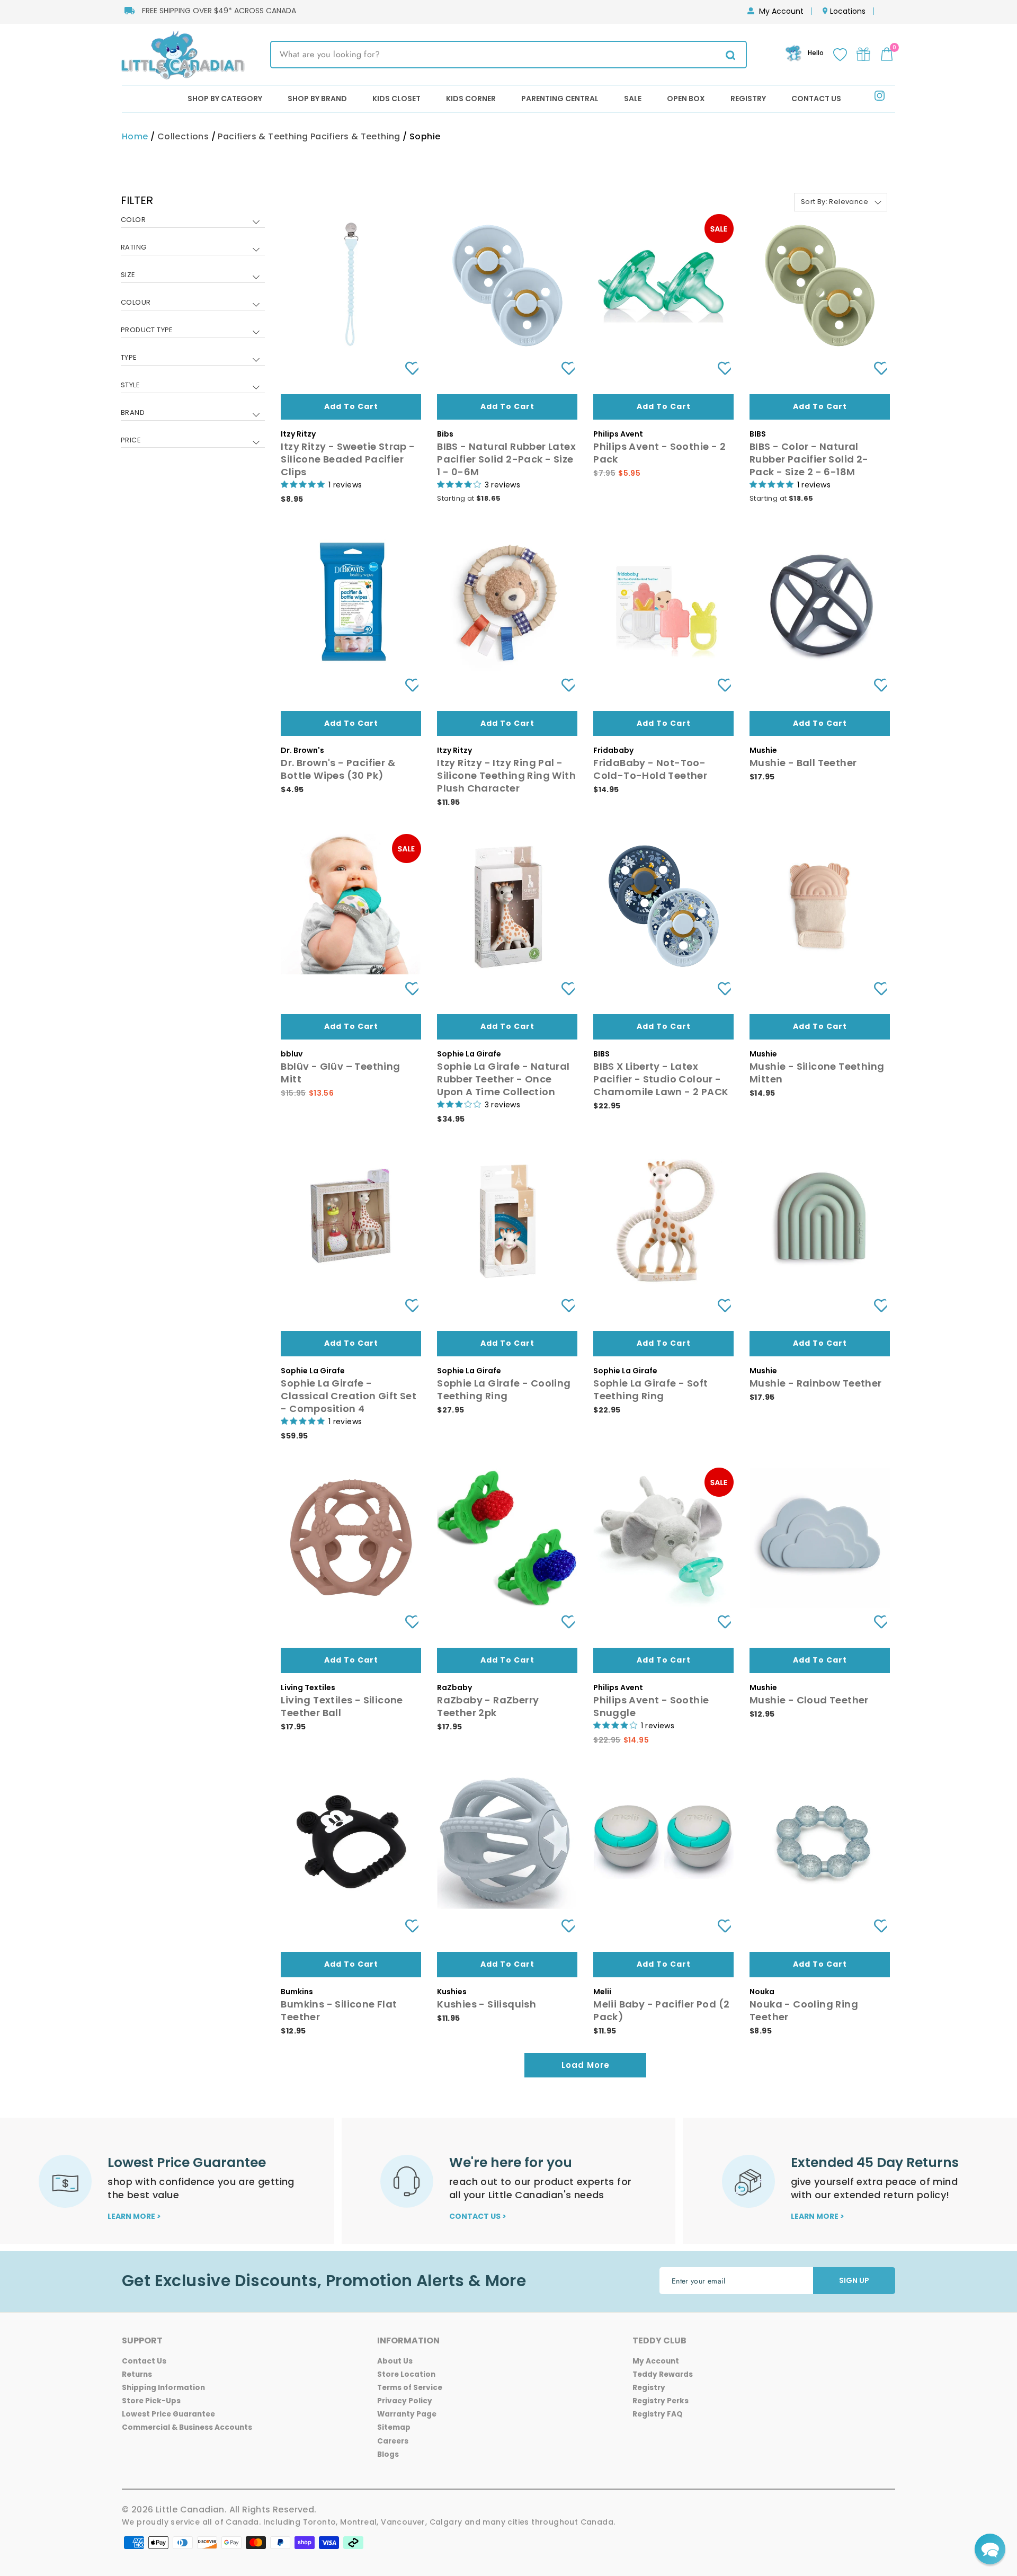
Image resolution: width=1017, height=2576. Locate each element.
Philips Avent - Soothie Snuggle (651, 1706)
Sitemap (394, 2427)
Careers (393, 2441)
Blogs (388, 2454)
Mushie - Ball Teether (803, 763)
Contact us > (478, 2216)
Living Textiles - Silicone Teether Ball (342, 1706)
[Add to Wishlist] (408, 368)
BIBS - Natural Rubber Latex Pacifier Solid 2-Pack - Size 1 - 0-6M (506, 459)
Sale (633, 99)
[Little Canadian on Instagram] (880, 98)
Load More (586, 2065)
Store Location (406, 2374)
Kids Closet (396, 99)
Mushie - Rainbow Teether (816, 1383)
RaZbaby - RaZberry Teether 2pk (488, 1706)
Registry (748, 99)
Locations (848, 11)
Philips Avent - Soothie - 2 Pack (659, 453)
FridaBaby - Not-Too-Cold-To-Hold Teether (650, 769)
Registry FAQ (658, 2414)
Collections (183, 136)
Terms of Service (410, 2388)
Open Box (686, 99)
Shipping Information (163, 2388)
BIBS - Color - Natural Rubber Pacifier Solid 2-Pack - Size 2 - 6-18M (809, 459)
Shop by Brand (317, 99)
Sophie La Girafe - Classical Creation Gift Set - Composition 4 (349, 1396)
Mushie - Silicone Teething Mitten (817, 1073)
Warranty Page (407, 2414)
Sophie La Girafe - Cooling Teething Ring (504, 1389)
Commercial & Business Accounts (187, 2427)
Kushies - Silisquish (487, 2004)
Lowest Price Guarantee (168, 2414)
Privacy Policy (405, 2401)
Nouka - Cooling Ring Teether (804, 2010)
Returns (137, 2374)
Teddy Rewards (663, 2374)
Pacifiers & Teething (263, 136)
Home (135, 136)
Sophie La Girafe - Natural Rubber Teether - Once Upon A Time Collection (503, 1079)
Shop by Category (225, 99)
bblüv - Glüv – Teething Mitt (340, 1073)
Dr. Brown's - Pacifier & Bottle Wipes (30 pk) (338, 769)
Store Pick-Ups (151, 2401)
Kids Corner (471, 99)
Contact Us (816, 99)
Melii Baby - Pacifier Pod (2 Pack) (661, 2010)
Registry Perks (661, 2401)
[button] (990, 2549)
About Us (395, 2361)
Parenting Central (560, 99)
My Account (781, 11)
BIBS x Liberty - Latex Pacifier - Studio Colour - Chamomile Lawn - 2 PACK (661, 1079)
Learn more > (134, 2216)
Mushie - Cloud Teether (809, 1700)
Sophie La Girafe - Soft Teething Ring (650, 1389)
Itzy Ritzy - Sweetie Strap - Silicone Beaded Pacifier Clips (348, 459)
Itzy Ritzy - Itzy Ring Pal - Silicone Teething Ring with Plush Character (506, 775)
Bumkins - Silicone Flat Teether (339, 2010)
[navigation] (193, 328)
